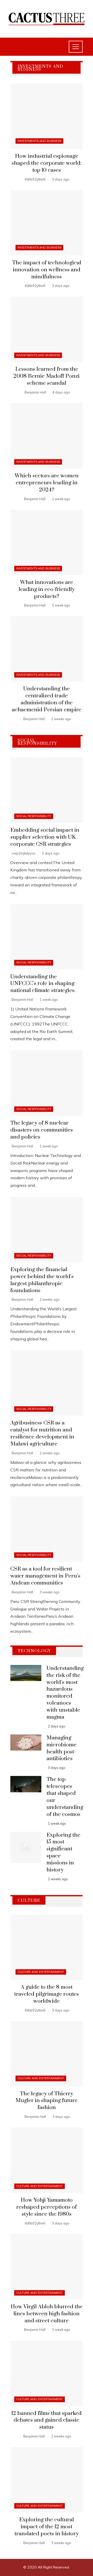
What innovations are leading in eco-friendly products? (47, 589)
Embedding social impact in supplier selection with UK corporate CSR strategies (45, 837)
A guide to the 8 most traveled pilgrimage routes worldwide (47, 1994)
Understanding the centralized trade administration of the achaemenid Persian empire (47, 699)
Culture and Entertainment (41, 1972)
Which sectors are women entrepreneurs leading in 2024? (47, 483)
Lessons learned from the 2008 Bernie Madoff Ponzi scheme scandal (47, 376)
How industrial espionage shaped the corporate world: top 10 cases (47, 163)
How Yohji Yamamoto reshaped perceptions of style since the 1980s (47, 2207)
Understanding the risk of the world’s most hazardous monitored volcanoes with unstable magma (65, 1693)
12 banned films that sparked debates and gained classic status (47, 2420)
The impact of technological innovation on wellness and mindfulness (47, 270)
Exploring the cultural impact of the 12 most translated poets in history (47, 2527)
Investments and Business (39, 141)
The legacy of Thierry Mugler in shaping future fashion (47, 2101)
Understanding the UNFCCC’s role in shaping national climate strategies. (43, 984)
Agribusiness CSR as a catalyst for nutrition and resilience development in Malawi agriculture (42, 1433)
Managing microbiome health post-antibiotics (61, 1748)
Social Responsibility (34, 816)
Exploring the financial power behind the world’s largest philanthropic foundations (42, 1280)
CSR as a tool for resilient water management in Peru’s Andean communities (45, 1576)
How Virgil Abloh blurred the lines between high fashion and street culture (47, 2314)
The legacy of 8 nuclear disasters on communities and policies (42, 1130)
